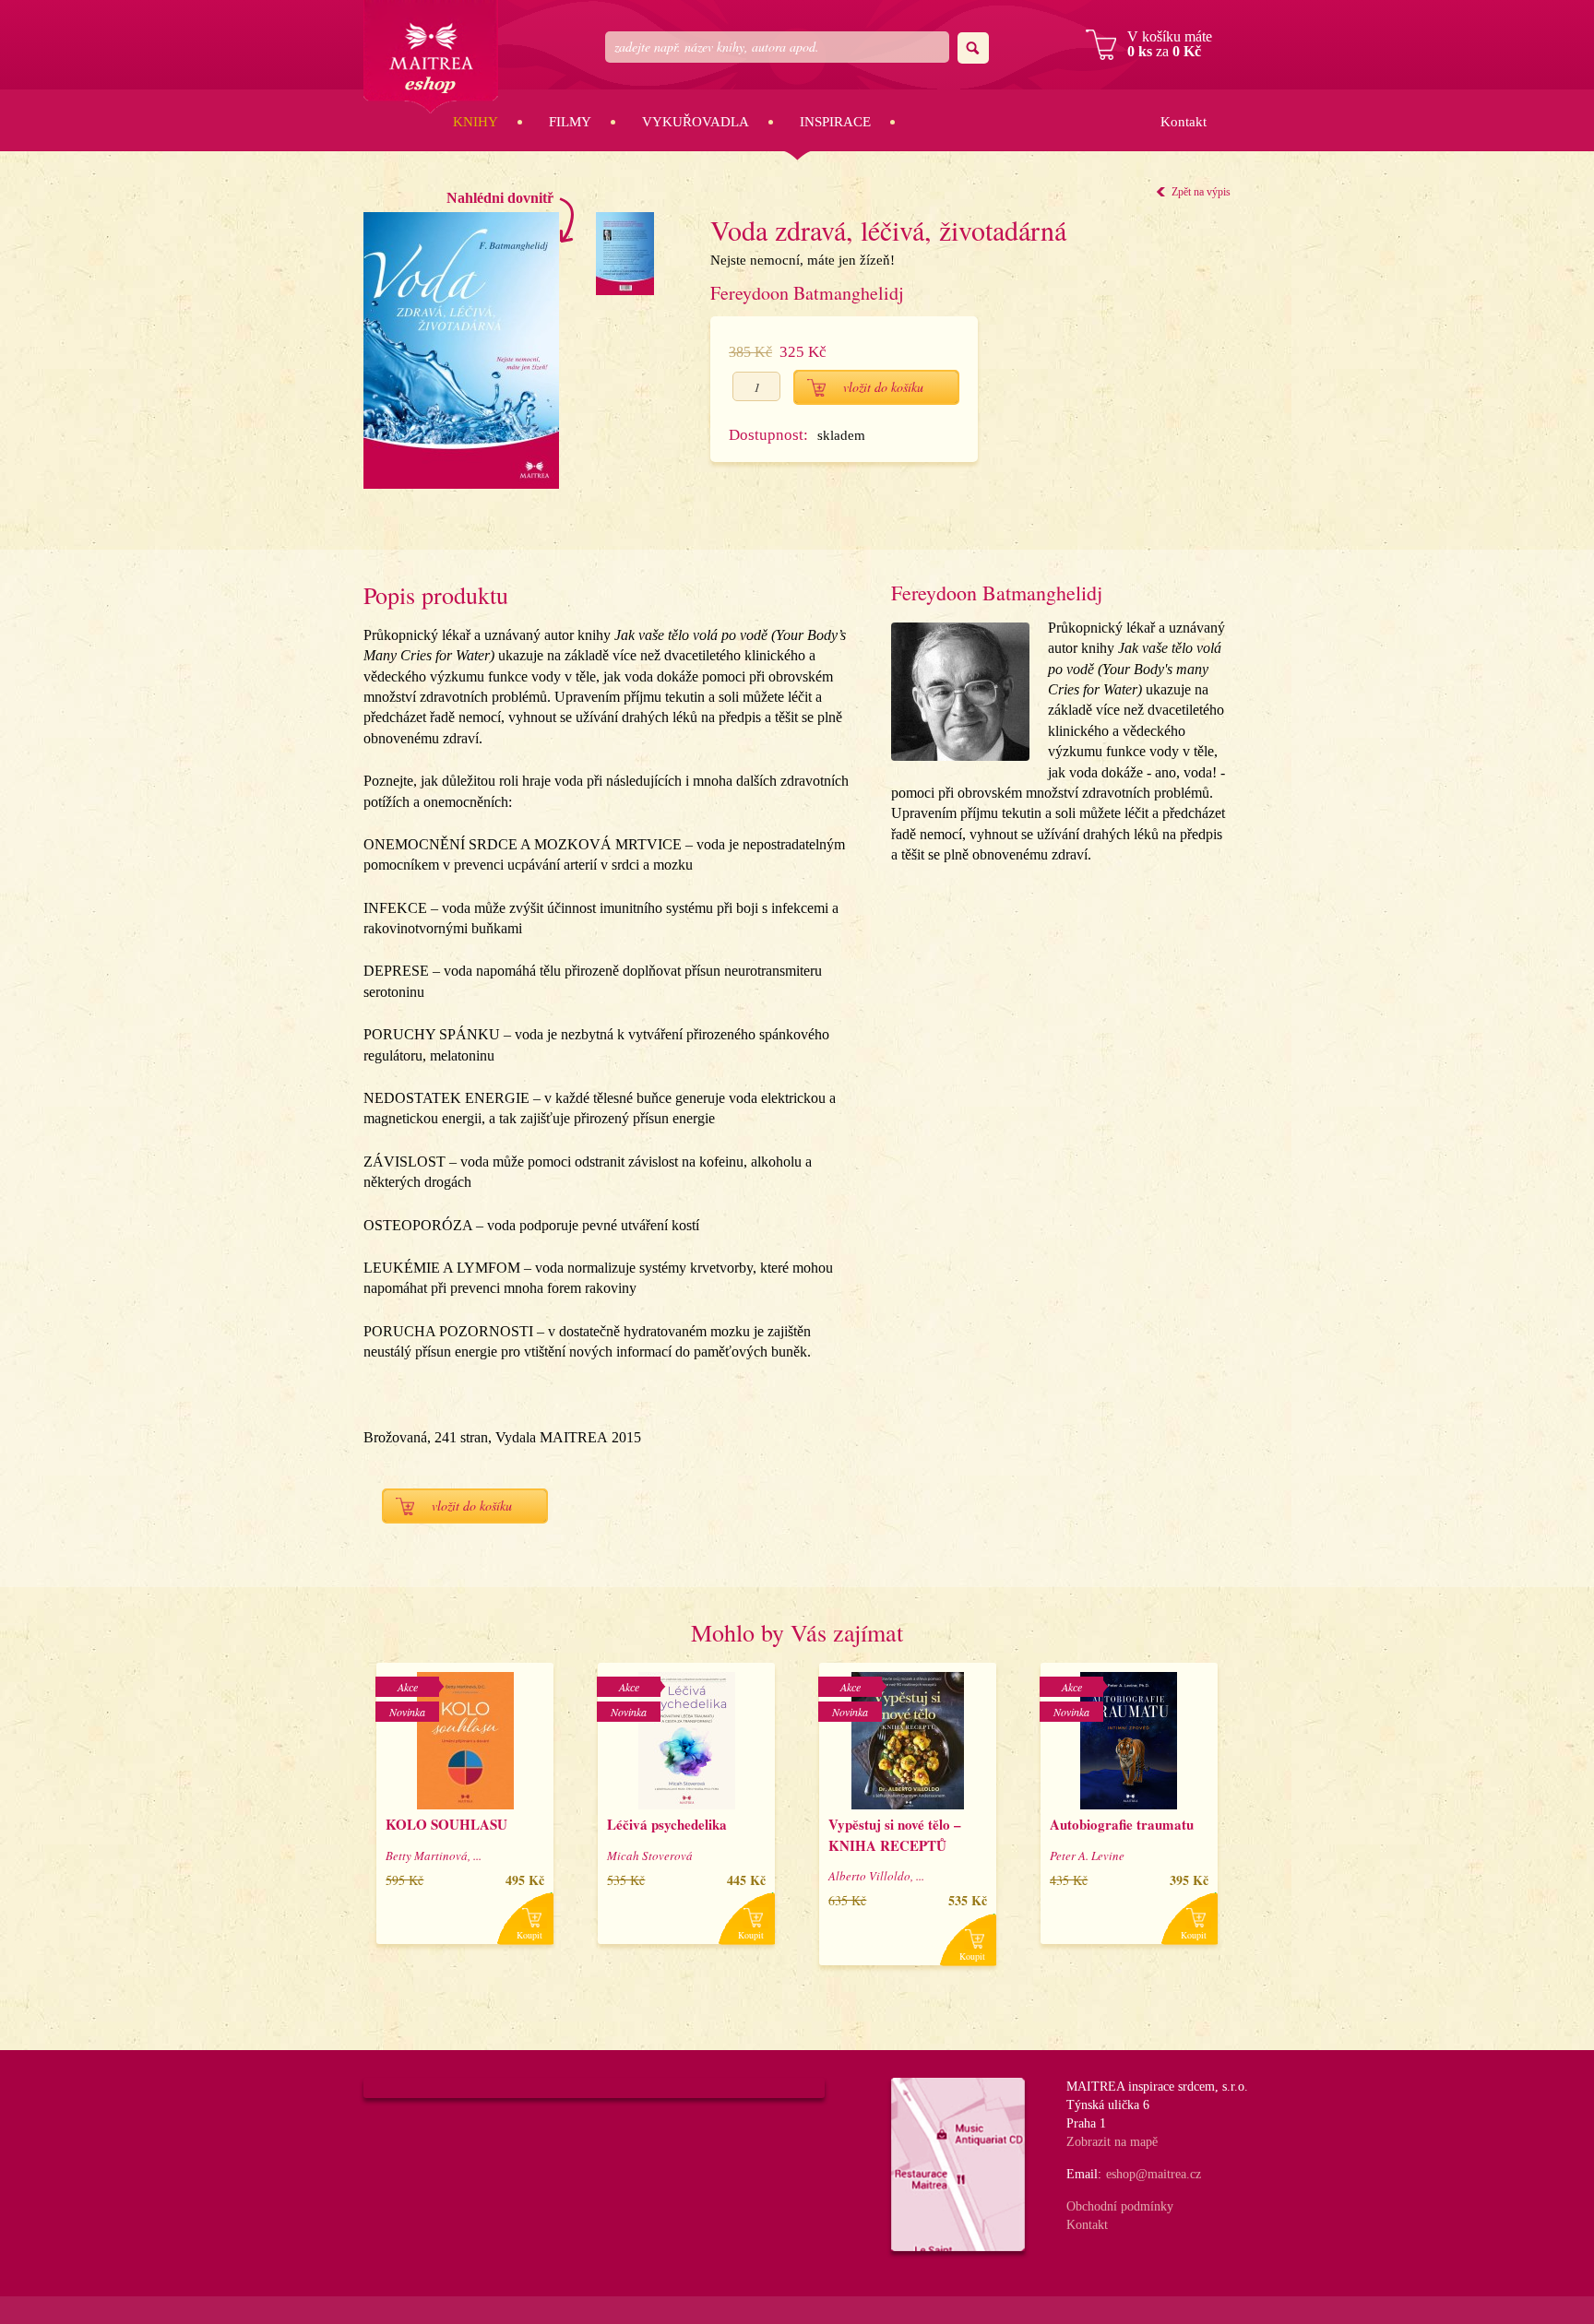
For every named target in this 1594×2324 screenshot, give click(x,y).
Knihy (476, 122)
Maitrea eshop (431, 57)
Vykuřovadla (696, 122)
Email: (1084, 2174)
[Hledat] (973, 48)
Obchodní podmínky (1120, 2206)
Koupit (529, 1935)
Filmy (570, 122)
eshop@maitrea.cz (1154, 2174)
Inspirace (835, 122)
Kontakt (1184, 122)
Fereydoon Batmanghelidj (807, 293)
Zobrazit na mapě (1112, 2142)
